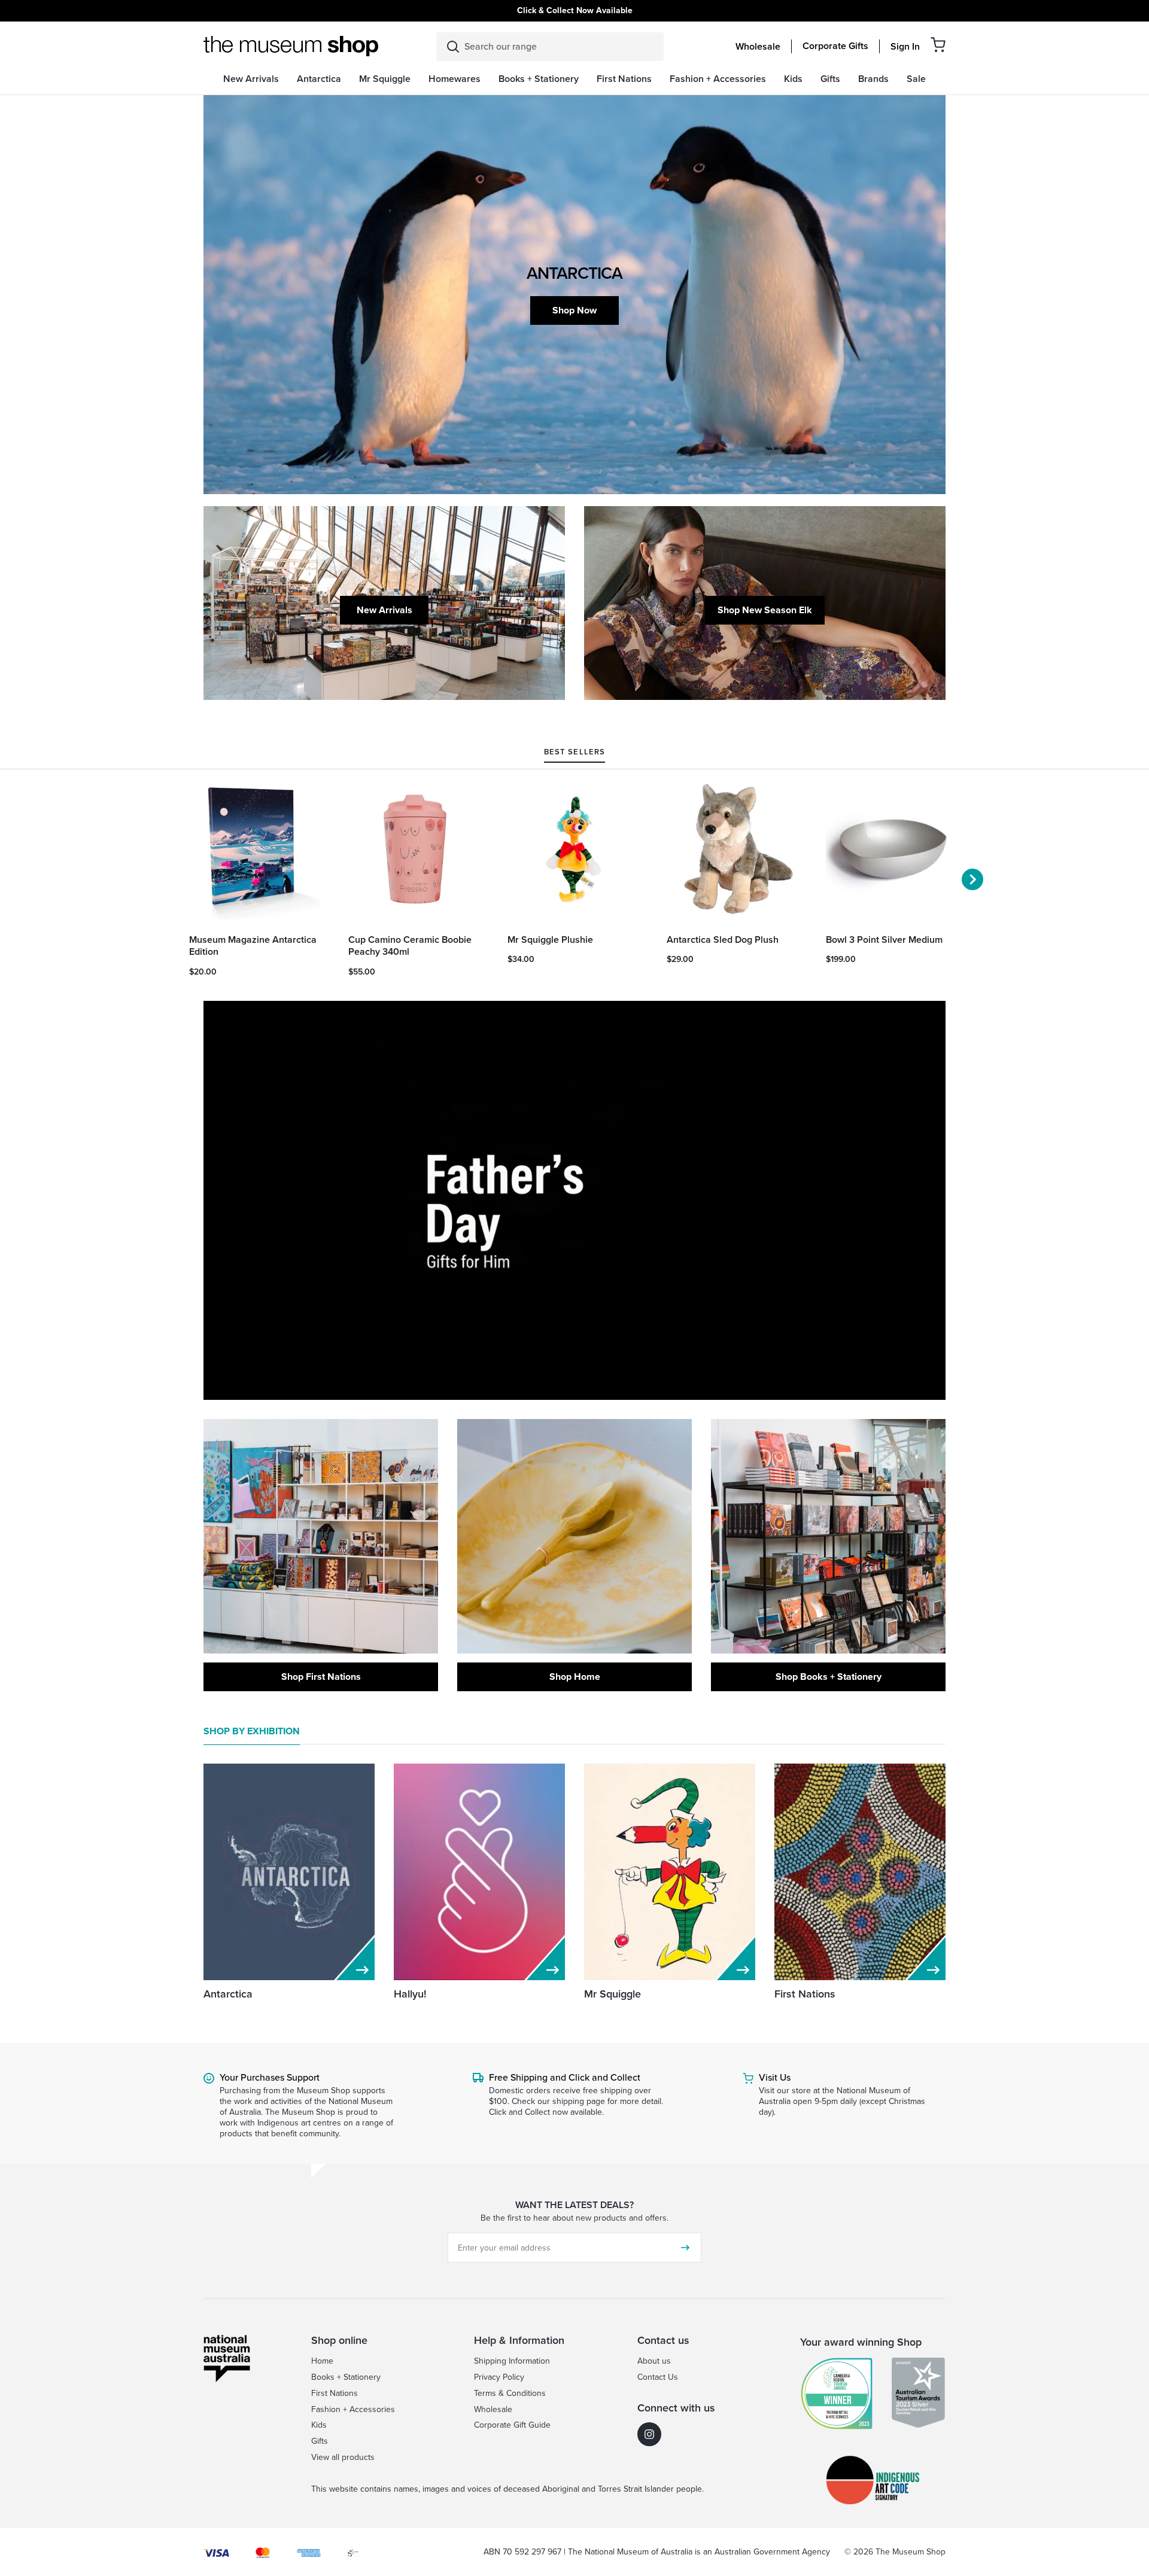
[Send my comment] (685, 2248)
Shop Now (574, 310)
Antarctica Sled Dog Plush (723, 940)
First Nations (805, 1994)
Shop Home (575, 1677)
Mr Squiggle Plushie (550, 940)
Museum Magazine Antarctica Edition (253, 946)
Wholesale (758, 47)
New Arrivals (384, 610)
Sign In (905, 47)
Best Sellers (574, 753)
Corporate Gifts (835, 46)
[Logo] (291, 46)
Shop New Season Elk (765, 610)
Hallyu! (410, 1994)
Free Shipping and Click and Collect (565, 2077)
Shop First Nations (321, 1677)
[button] (938, 45)
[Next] (972, 879)
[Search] (453, 47)
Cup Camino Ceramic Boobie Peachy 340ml (410, 946)
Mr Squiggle (613, 1994)
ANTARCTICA (574, 273)
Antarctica (228, 1994)
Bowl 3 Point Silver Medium (884, 940)
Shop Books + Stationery (829, 1677)
